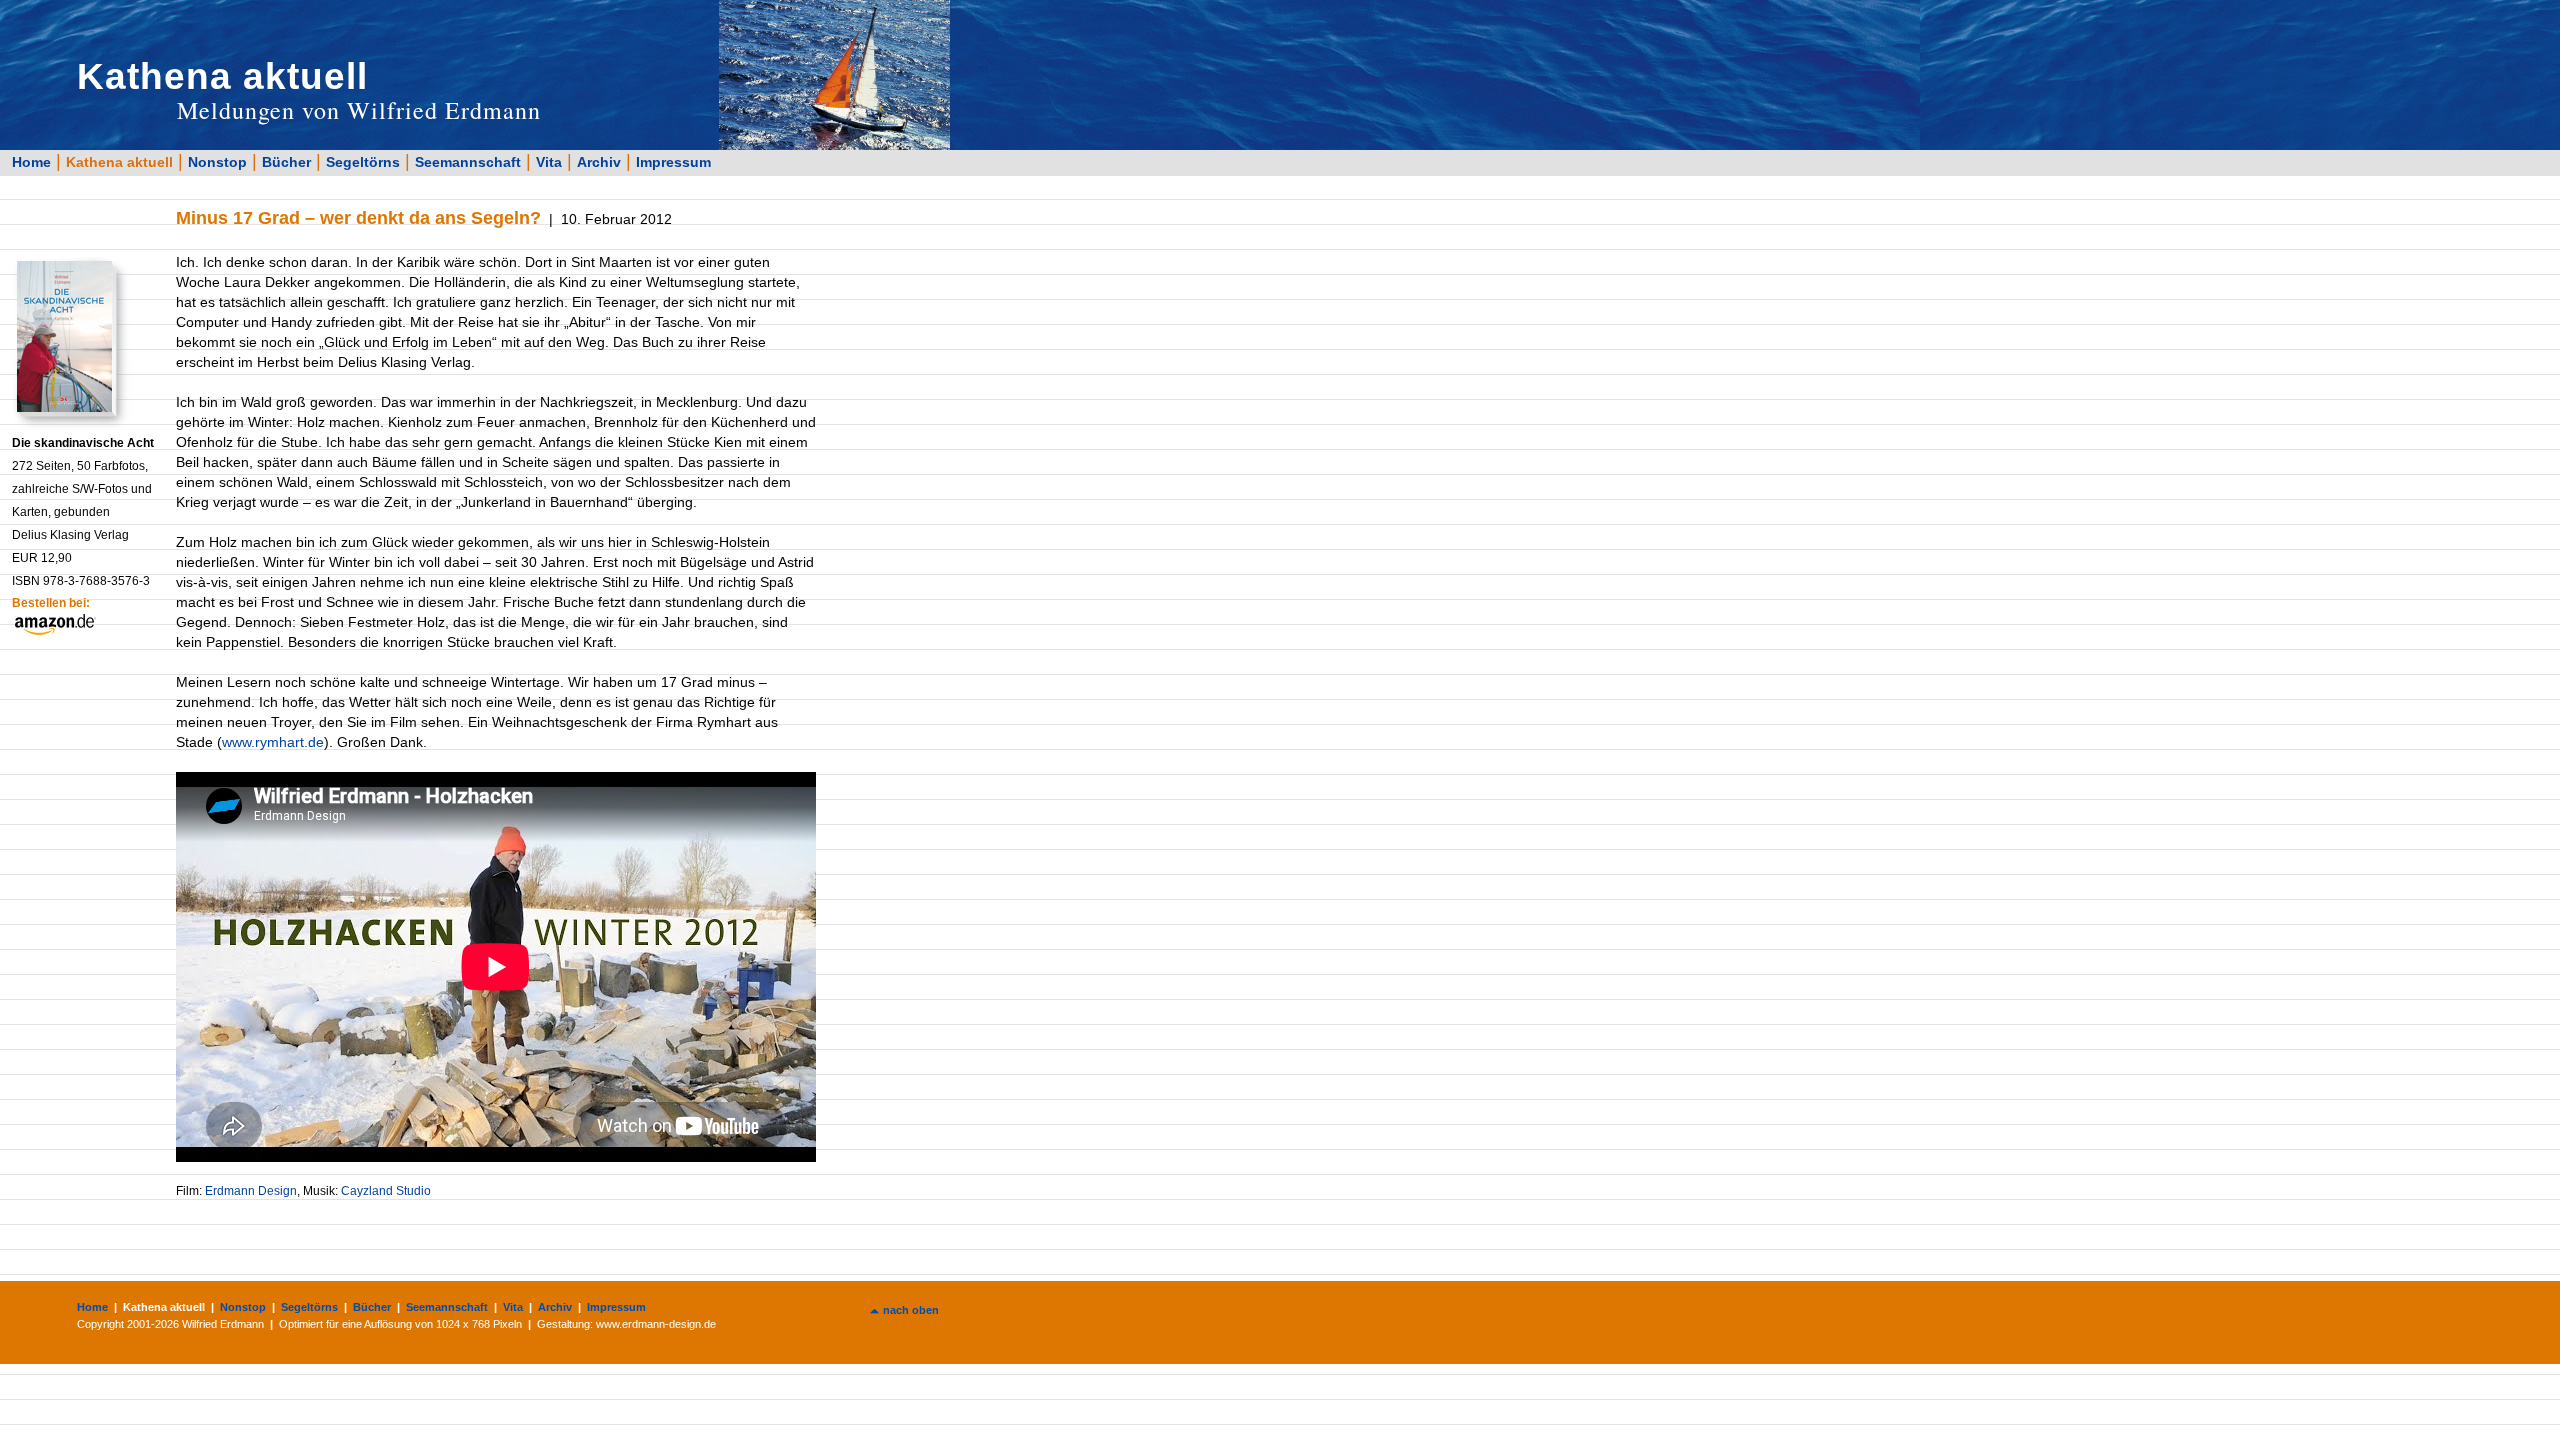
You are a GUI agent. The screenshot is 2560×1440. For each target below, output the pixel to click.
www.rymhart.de (273, 742)
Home (31, 162)
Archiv (599, 162)
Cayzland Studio (386, 1191)
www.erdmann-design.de (656, 1324)
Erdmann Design (251, 1191)
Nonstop (217, 162)
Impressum (673, 162)
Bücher (286, 162)
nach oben (911, 1310)
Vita (549, 162)
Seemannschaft (468, 162)
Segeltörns (363, 162)
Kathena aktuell (119, 162)
